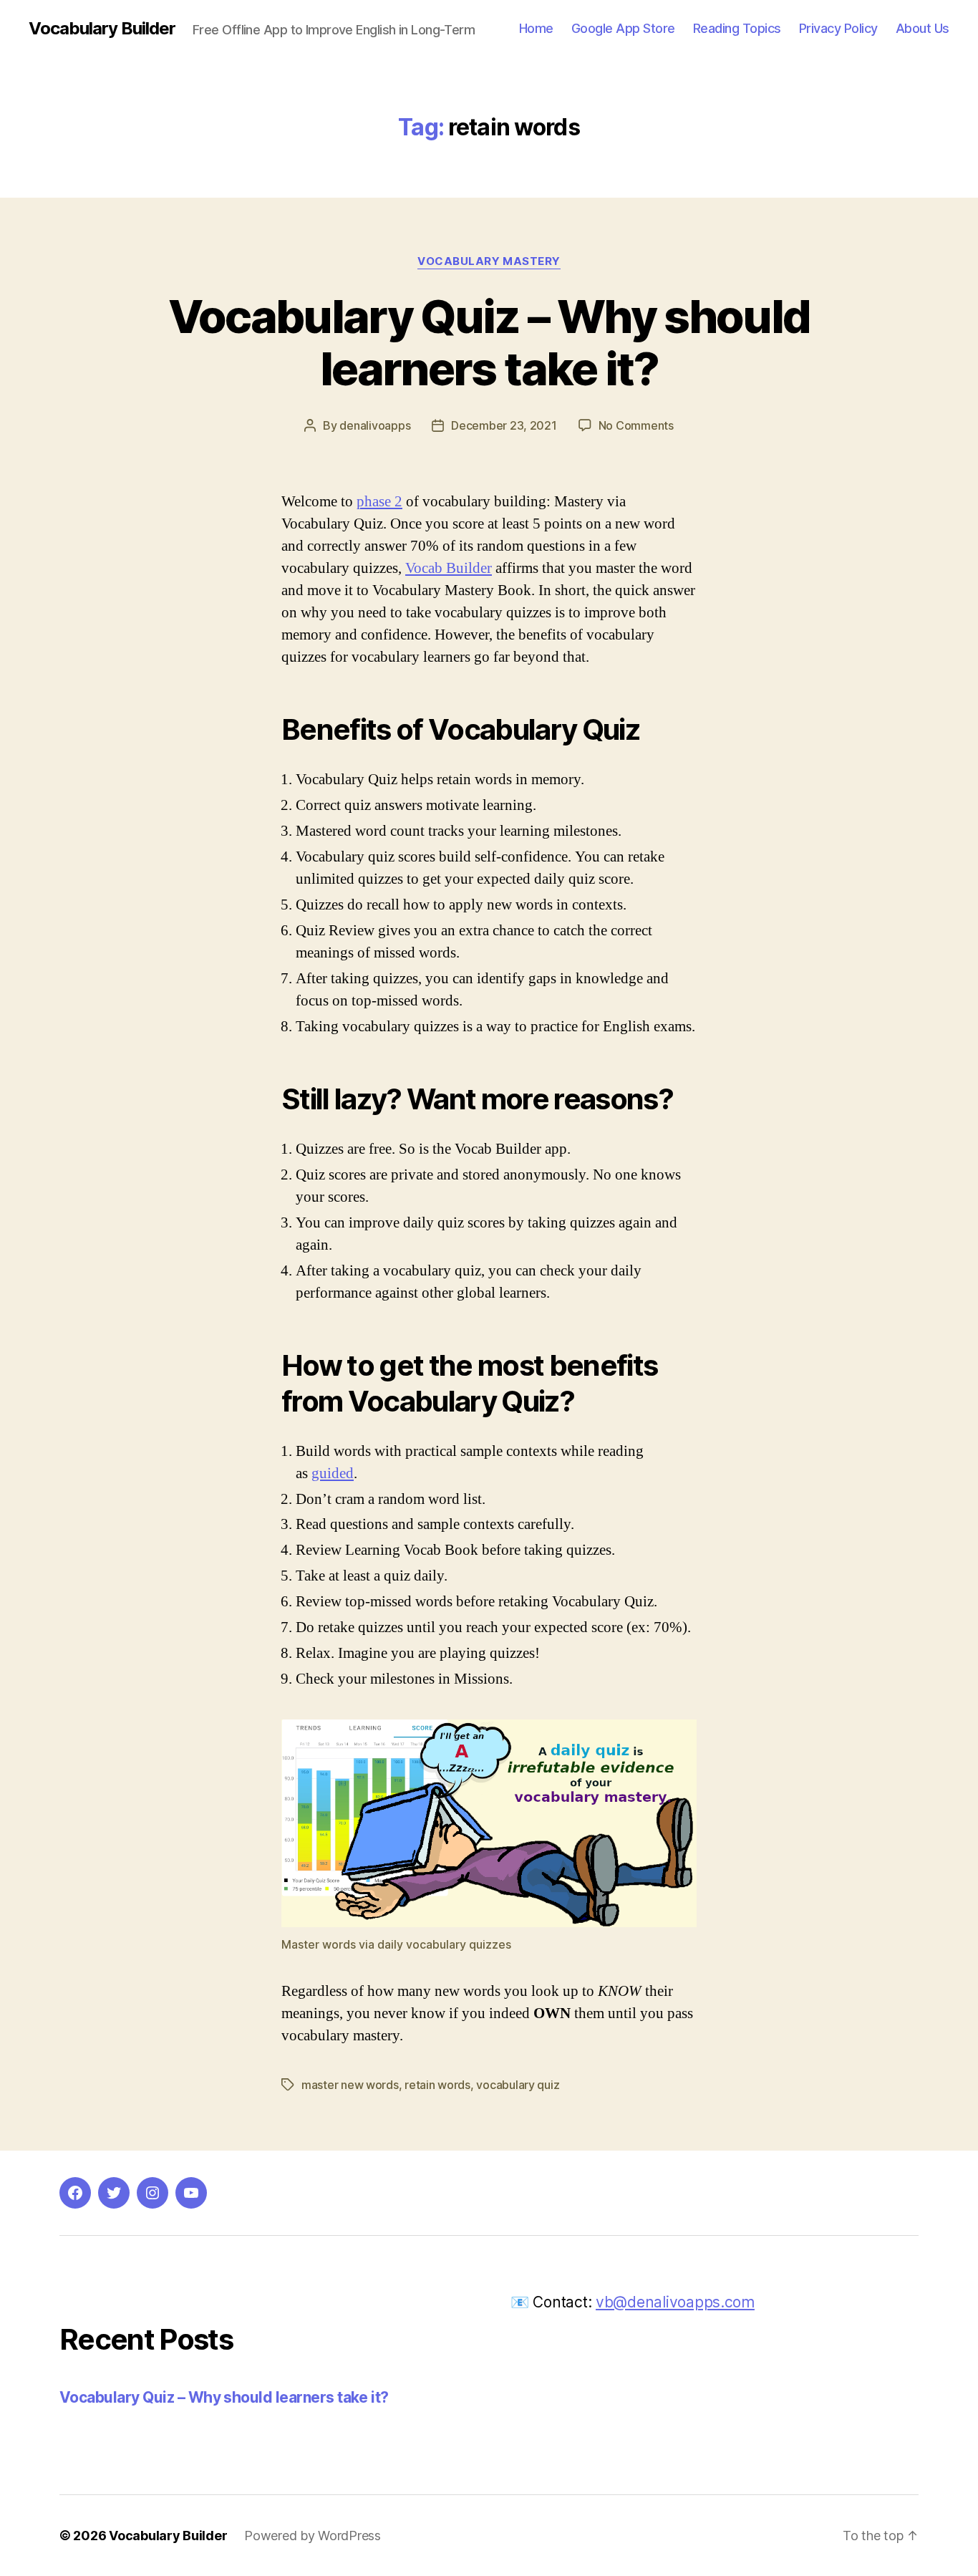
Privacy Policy (838, 28)
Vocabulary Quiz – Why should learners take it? (489, 342)
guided (333, 1473)
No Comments (636, 425)
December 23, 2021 (504, 425)
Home (536, 28)
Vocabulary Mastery (489, 261)
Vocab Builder (449, 568)
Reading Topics (737, 28)
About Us (923, 28)
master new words (350, 2085)
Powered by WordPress (313, 2536)
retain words (437, 2085)
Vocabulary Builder (102, 29)
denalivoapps (375, 425)
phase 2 (379, 502)
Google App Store (623, 28)
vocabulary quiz (518, 2085)
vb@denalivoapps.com (675, 2302)
